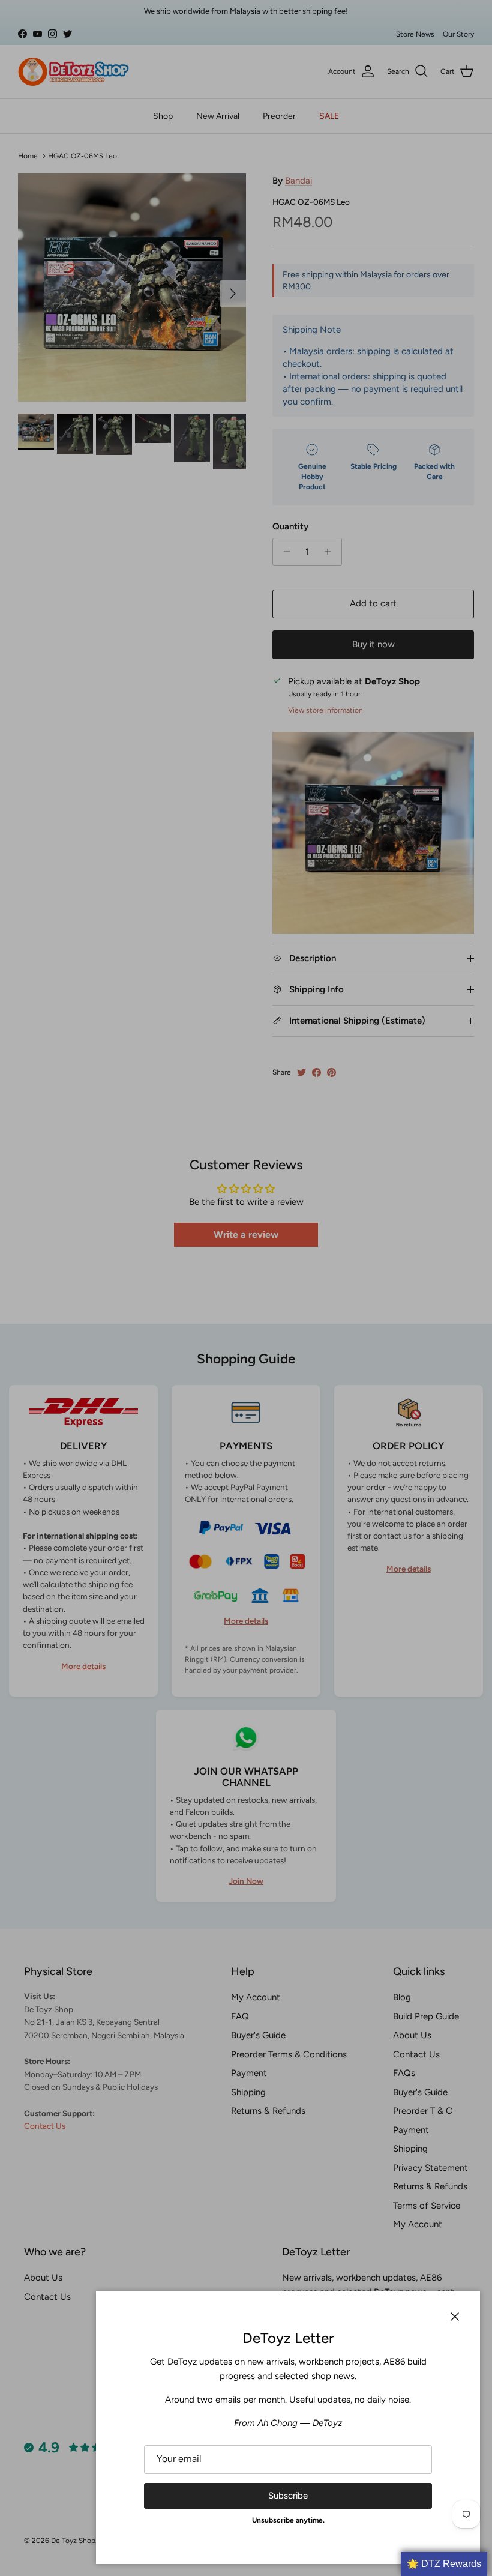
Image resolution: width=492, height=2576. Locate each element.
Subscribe (288, 2496)
